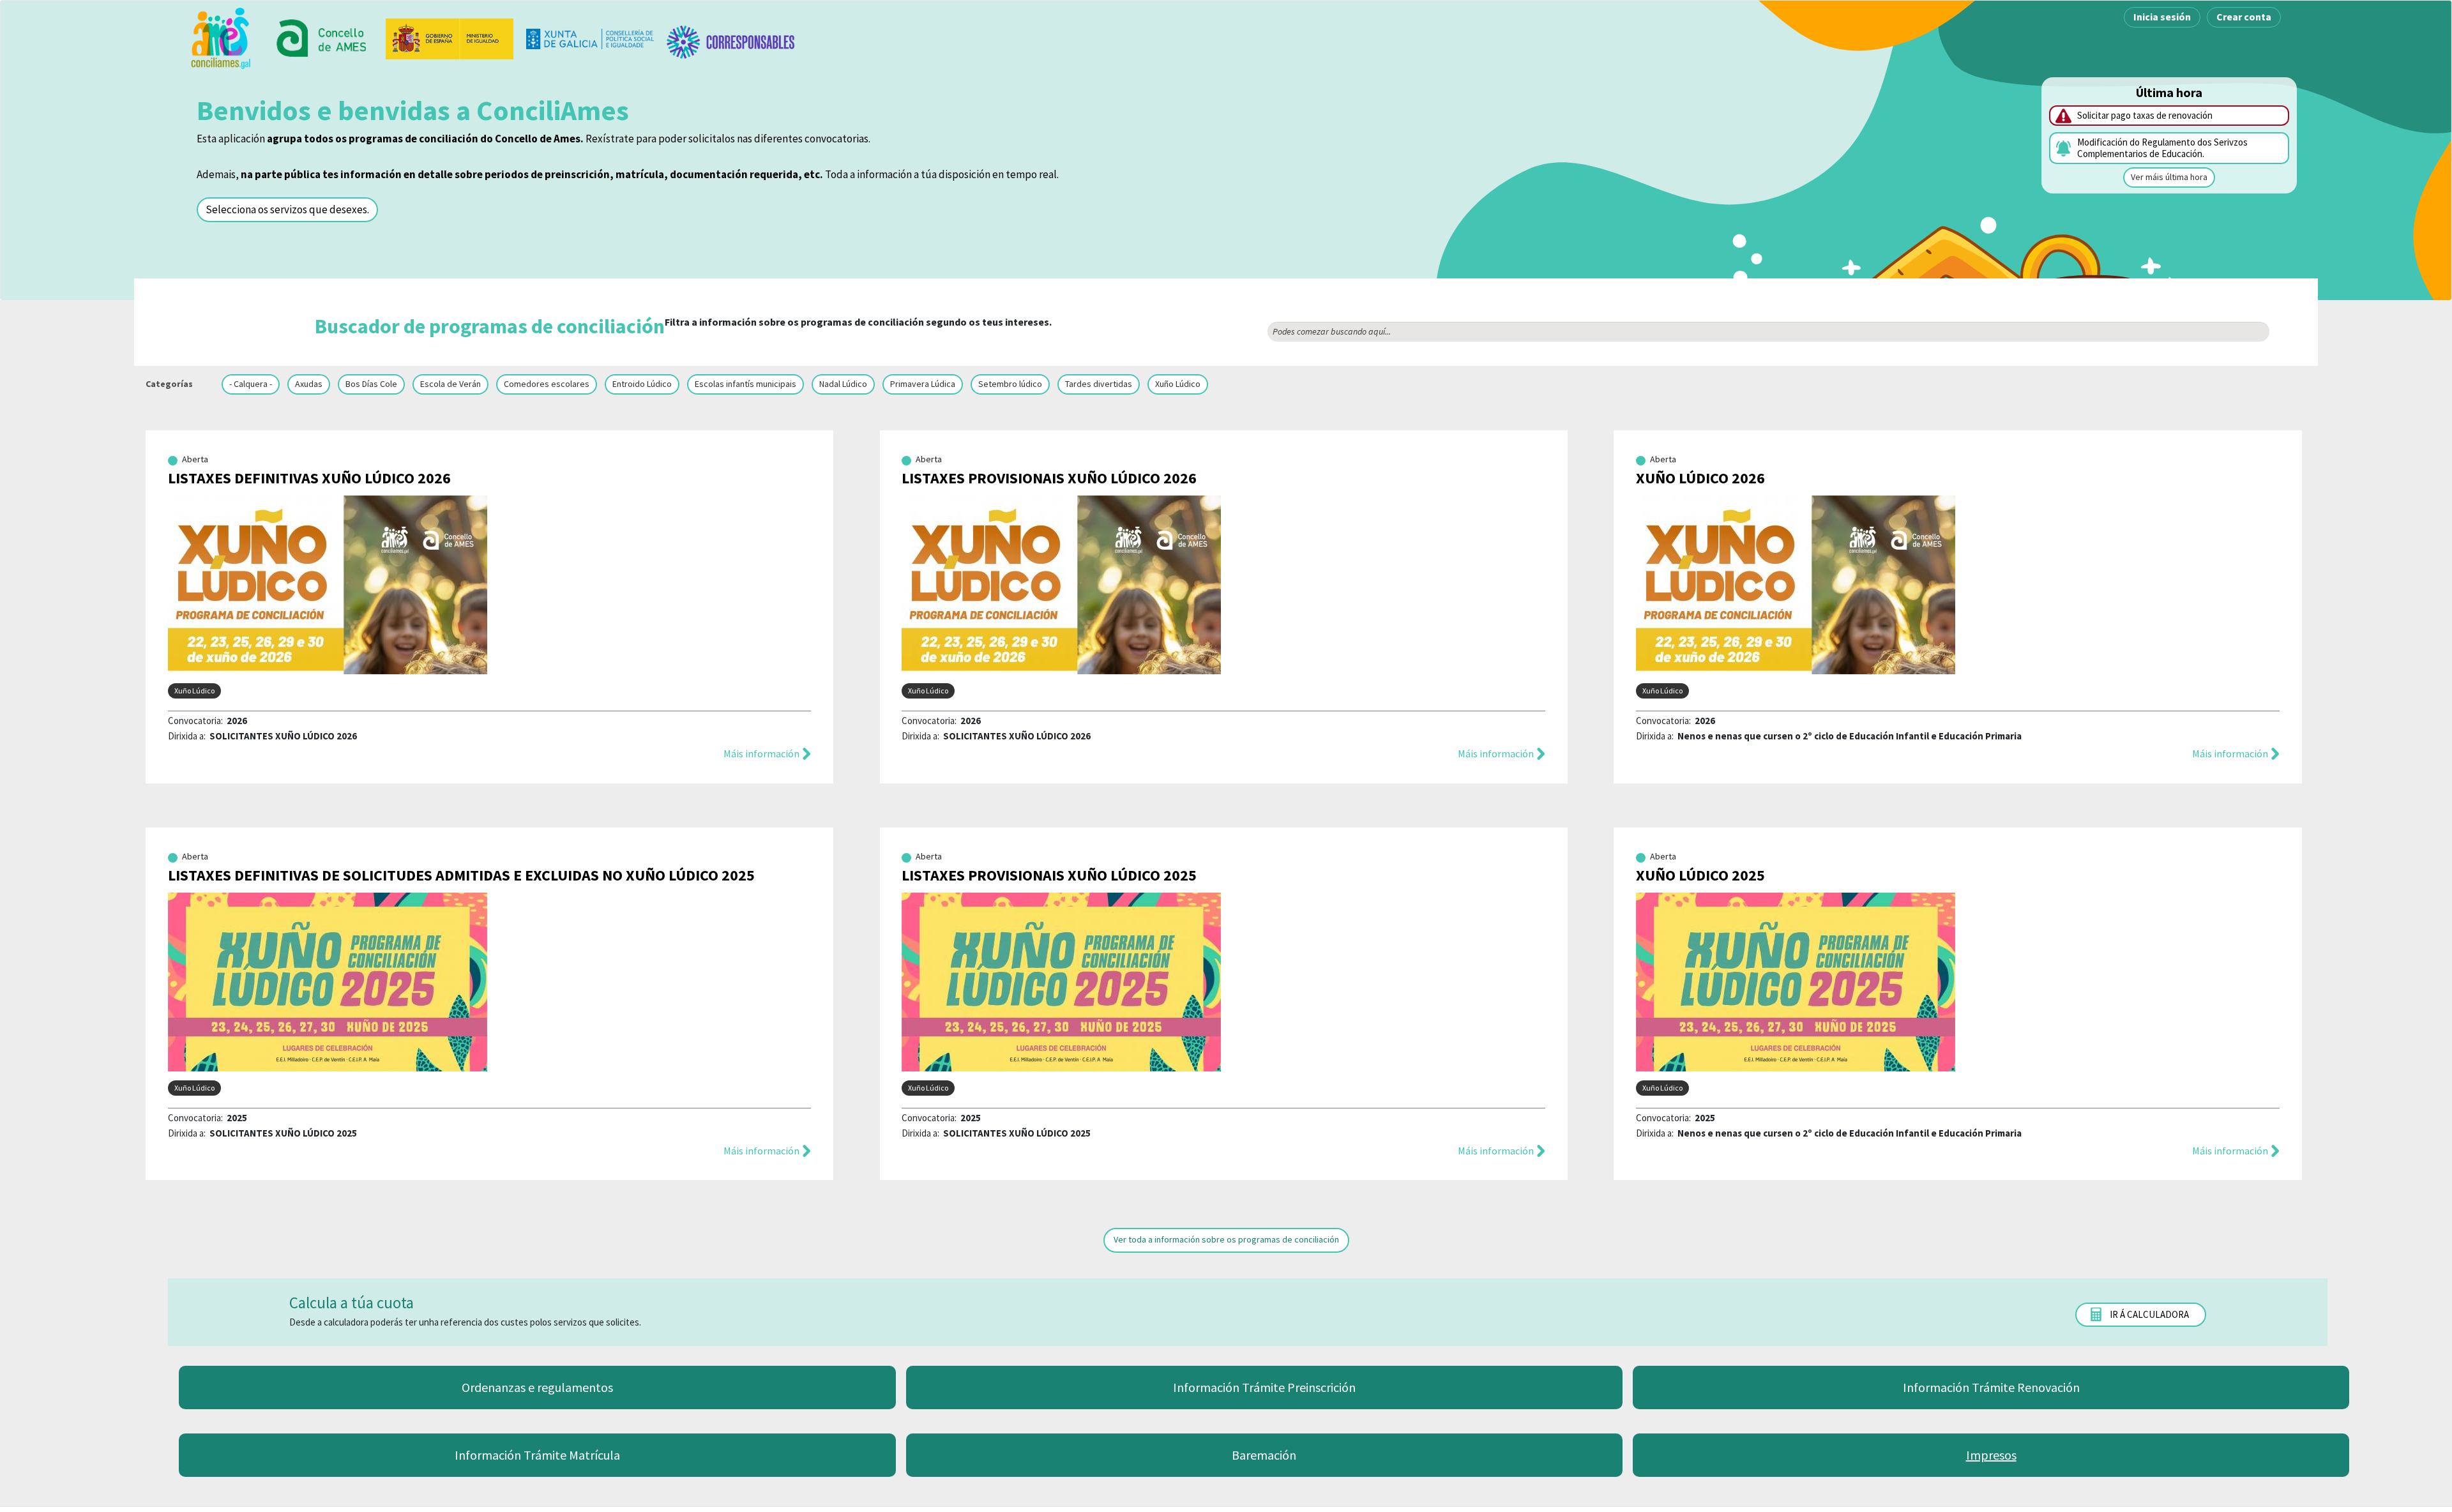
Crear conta (2244, 17)
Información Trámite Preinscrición (1264, 1387)
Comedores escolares (547, 384)
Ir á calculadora (2149, 1314)
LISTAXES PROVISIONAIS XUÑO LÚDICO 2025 (1049, 875)
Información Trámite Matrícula (537, 1455)
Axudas (309, 384)
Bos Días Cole (371, 384)
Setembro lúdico (1010, 384)
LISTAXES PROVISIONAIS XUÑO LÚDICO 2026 (1049, 478)
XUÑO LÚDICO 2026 (1700, 478)
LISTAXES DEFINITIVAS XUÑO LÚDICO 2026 (309, 478)
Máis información (761, 753)
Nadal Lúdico (843, 384)
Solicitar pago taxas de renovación (2145, 115)
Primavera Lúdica (923, 384)
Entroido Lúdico (642, 384)
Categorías (169, 384)
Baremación (1264, 1455)
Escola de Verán (450, 384)
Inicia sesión (2162, 17)
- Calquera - (251, 384)
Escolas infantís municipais (745, 384)
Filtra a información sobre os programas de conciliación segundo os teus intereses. (683, 326)
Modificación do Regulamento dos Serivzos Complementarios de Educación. (2162, 148)
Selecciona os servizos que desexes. (287, 209)
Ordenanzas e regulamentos (537, 1387)
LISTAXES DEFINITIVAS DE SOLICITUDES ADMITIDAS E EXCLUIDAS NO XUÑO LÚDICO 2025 (461, 875)
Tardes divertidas (1099, 384)
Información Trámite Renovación (1991, 1387)
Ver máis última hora (2169, 177)
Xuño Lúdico (1178, 384)
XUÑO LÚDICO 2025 (1700, 875)
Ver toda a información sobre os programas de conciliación (1226, 1239)
